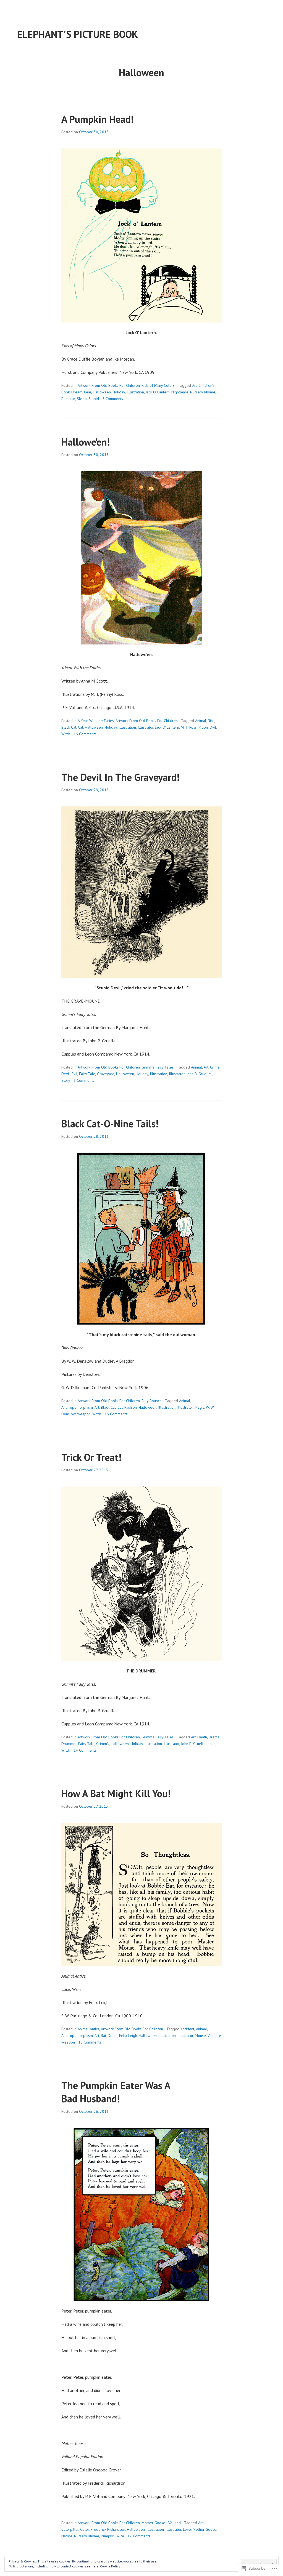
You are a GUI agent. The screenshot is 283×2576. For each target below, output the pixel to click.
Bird (211, 721)
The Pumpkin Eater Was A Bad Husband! (116, 2092)
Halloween (102, 392)
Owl (213, 727)
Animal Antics (88, 2029)
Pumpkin (68, 399)
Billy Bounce (152, 1401)
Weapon (84, 1414)
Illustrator (146, 727)
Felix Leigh (128, 2036)
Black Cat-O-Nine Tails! (110, 1124)
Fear (88, 392)
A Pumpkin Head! (98, 119)
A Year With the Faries (96, 721)
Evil (74, 1074)
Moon (203, 727)
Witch (66, 734)
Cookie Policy (110, 2566)
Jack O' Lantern (158, 392)
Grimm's (103, 1744)
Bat (103, 2036)
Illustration (135, 392)
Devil (66, 1074)
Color (85, 2529)
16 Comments (85, 734)
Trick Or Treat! (91, 1457)
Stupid (94, 399)
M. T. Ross (189, 727)
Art (194, 385)
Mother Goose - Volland (161, 2523)
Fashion (131, 1407)
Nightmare (180, 392)
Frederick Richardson (108, 2529)
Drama (214, 1737)
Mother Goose (205, 2529)
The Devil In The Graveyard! (120, 777)
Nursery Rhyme (203, 392)
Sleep (82, 399)
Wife (120, 2536)
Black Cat (69, 727)
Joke (212, 1744)
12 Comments (139, 2536)
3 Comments (84, 1080)
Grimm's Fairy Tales (158, 1067)
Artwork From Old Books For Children (109, 385)
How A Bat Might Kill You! (116, 1793)
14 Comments (85, 1750)
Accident (187, 2029)
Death (202, 1737)
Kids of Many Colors (158, 385)
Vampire (214, 2036)
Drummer (69, 1744)
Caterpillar (70, 2529)
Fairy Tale (87, 1074)
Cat (81, 727)
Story (66, 1080)
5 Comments (113, 399)
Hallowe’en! (86, 442)
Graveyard (106, 1074)
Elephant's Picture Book (78, 34)
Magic (199, 1407)
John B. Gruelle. (199, 1074)
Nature (67, 2536)
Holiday (119, 392)
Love (187, 2529)
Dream (77, 392)
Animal (201, 721)
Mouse (200, 2036)
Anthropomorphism (77, 1407)
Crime (215, 1067)
